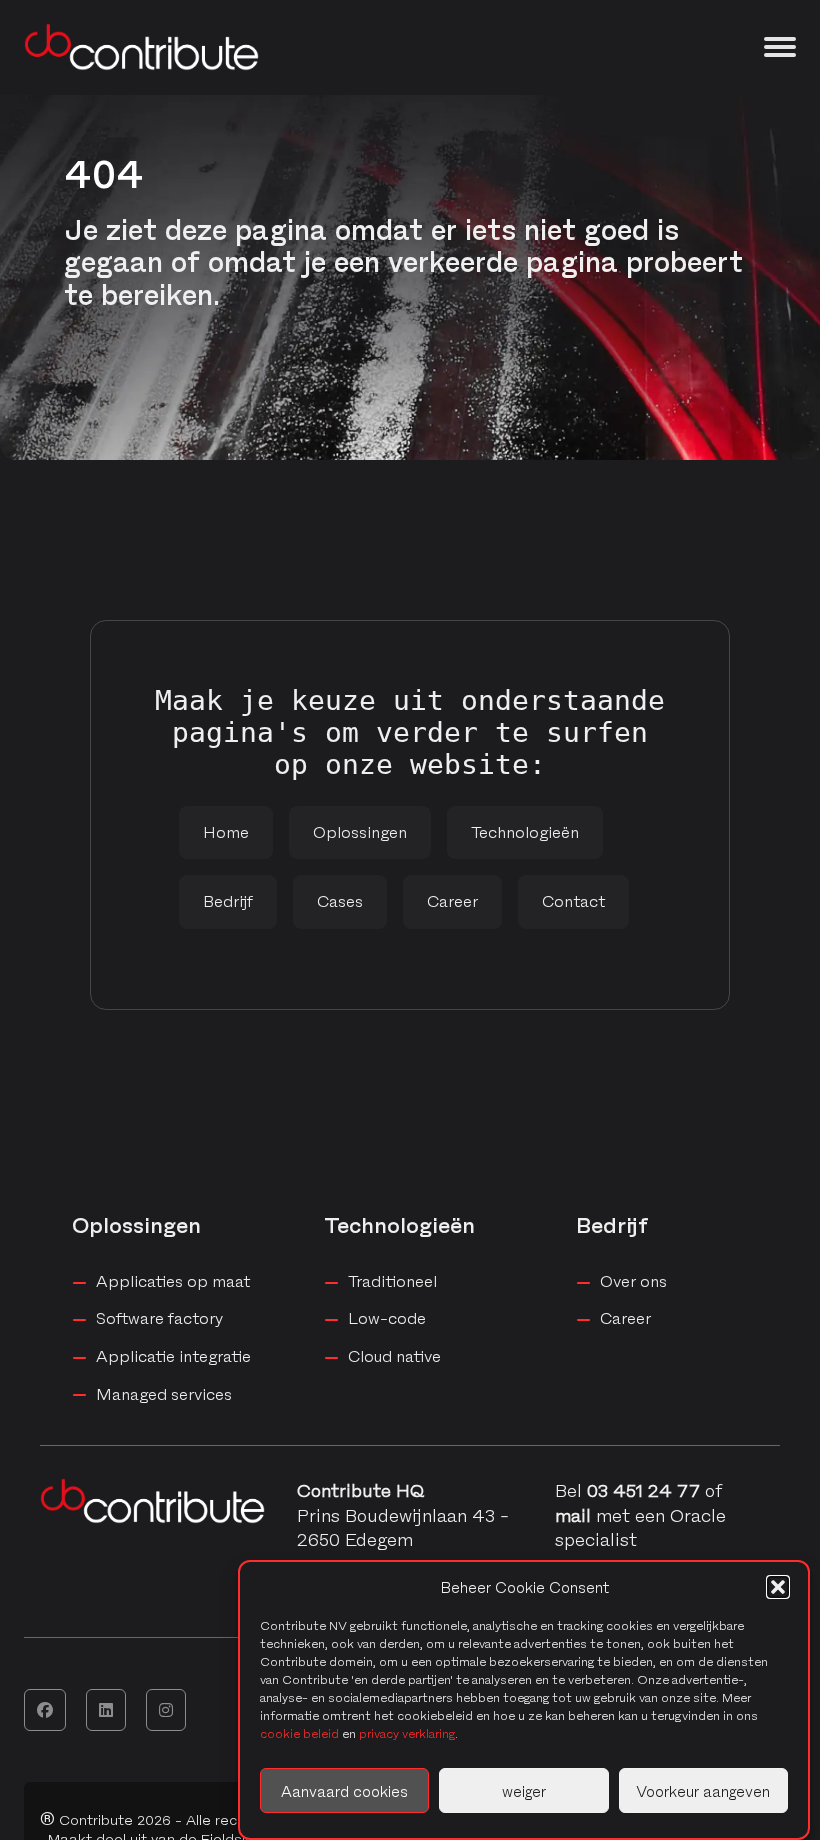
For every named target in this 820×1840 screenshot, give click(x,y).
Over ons (633, 1281)
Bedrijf (228, 901)
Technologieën (525, 832)
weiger (524, 1791)
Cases (340, 901)
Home (226, 832)
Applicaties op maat (173, 1281)
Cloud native (394, 1356)
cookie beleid (299, 1733)
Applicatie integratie (173, 1356)
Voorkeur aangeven (703, 1791)
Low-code (387, 1318)
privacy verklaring (407, 1733)
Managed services (164, 1394)
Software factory (159, 1318)
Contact (573, 901)
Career (452, 901)
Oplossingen (360, 832)
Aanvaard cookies (344, 1791)
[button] (778, 1587)
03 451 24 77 (643, 1490)
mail (575, 1515)
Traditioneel (392, 1281)
